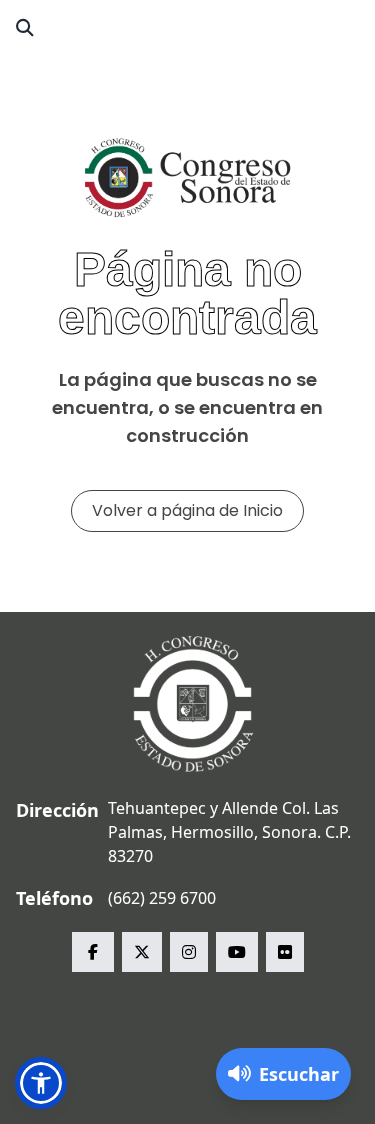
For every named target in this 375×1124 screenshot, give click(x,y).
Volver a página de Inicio (187, 510)
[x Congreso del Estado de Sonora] (142, 952)
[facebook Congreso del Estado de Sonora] (93, 952)
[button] (41, 1083)
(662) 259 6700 (162, 898)
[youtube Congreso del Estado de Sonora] (237, 952)
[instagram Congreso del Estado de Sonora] (189, 952)
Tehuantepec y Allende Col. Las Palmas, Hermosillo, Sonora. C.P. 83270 (229, 832)
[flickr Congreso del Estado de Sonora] (285, 952)
